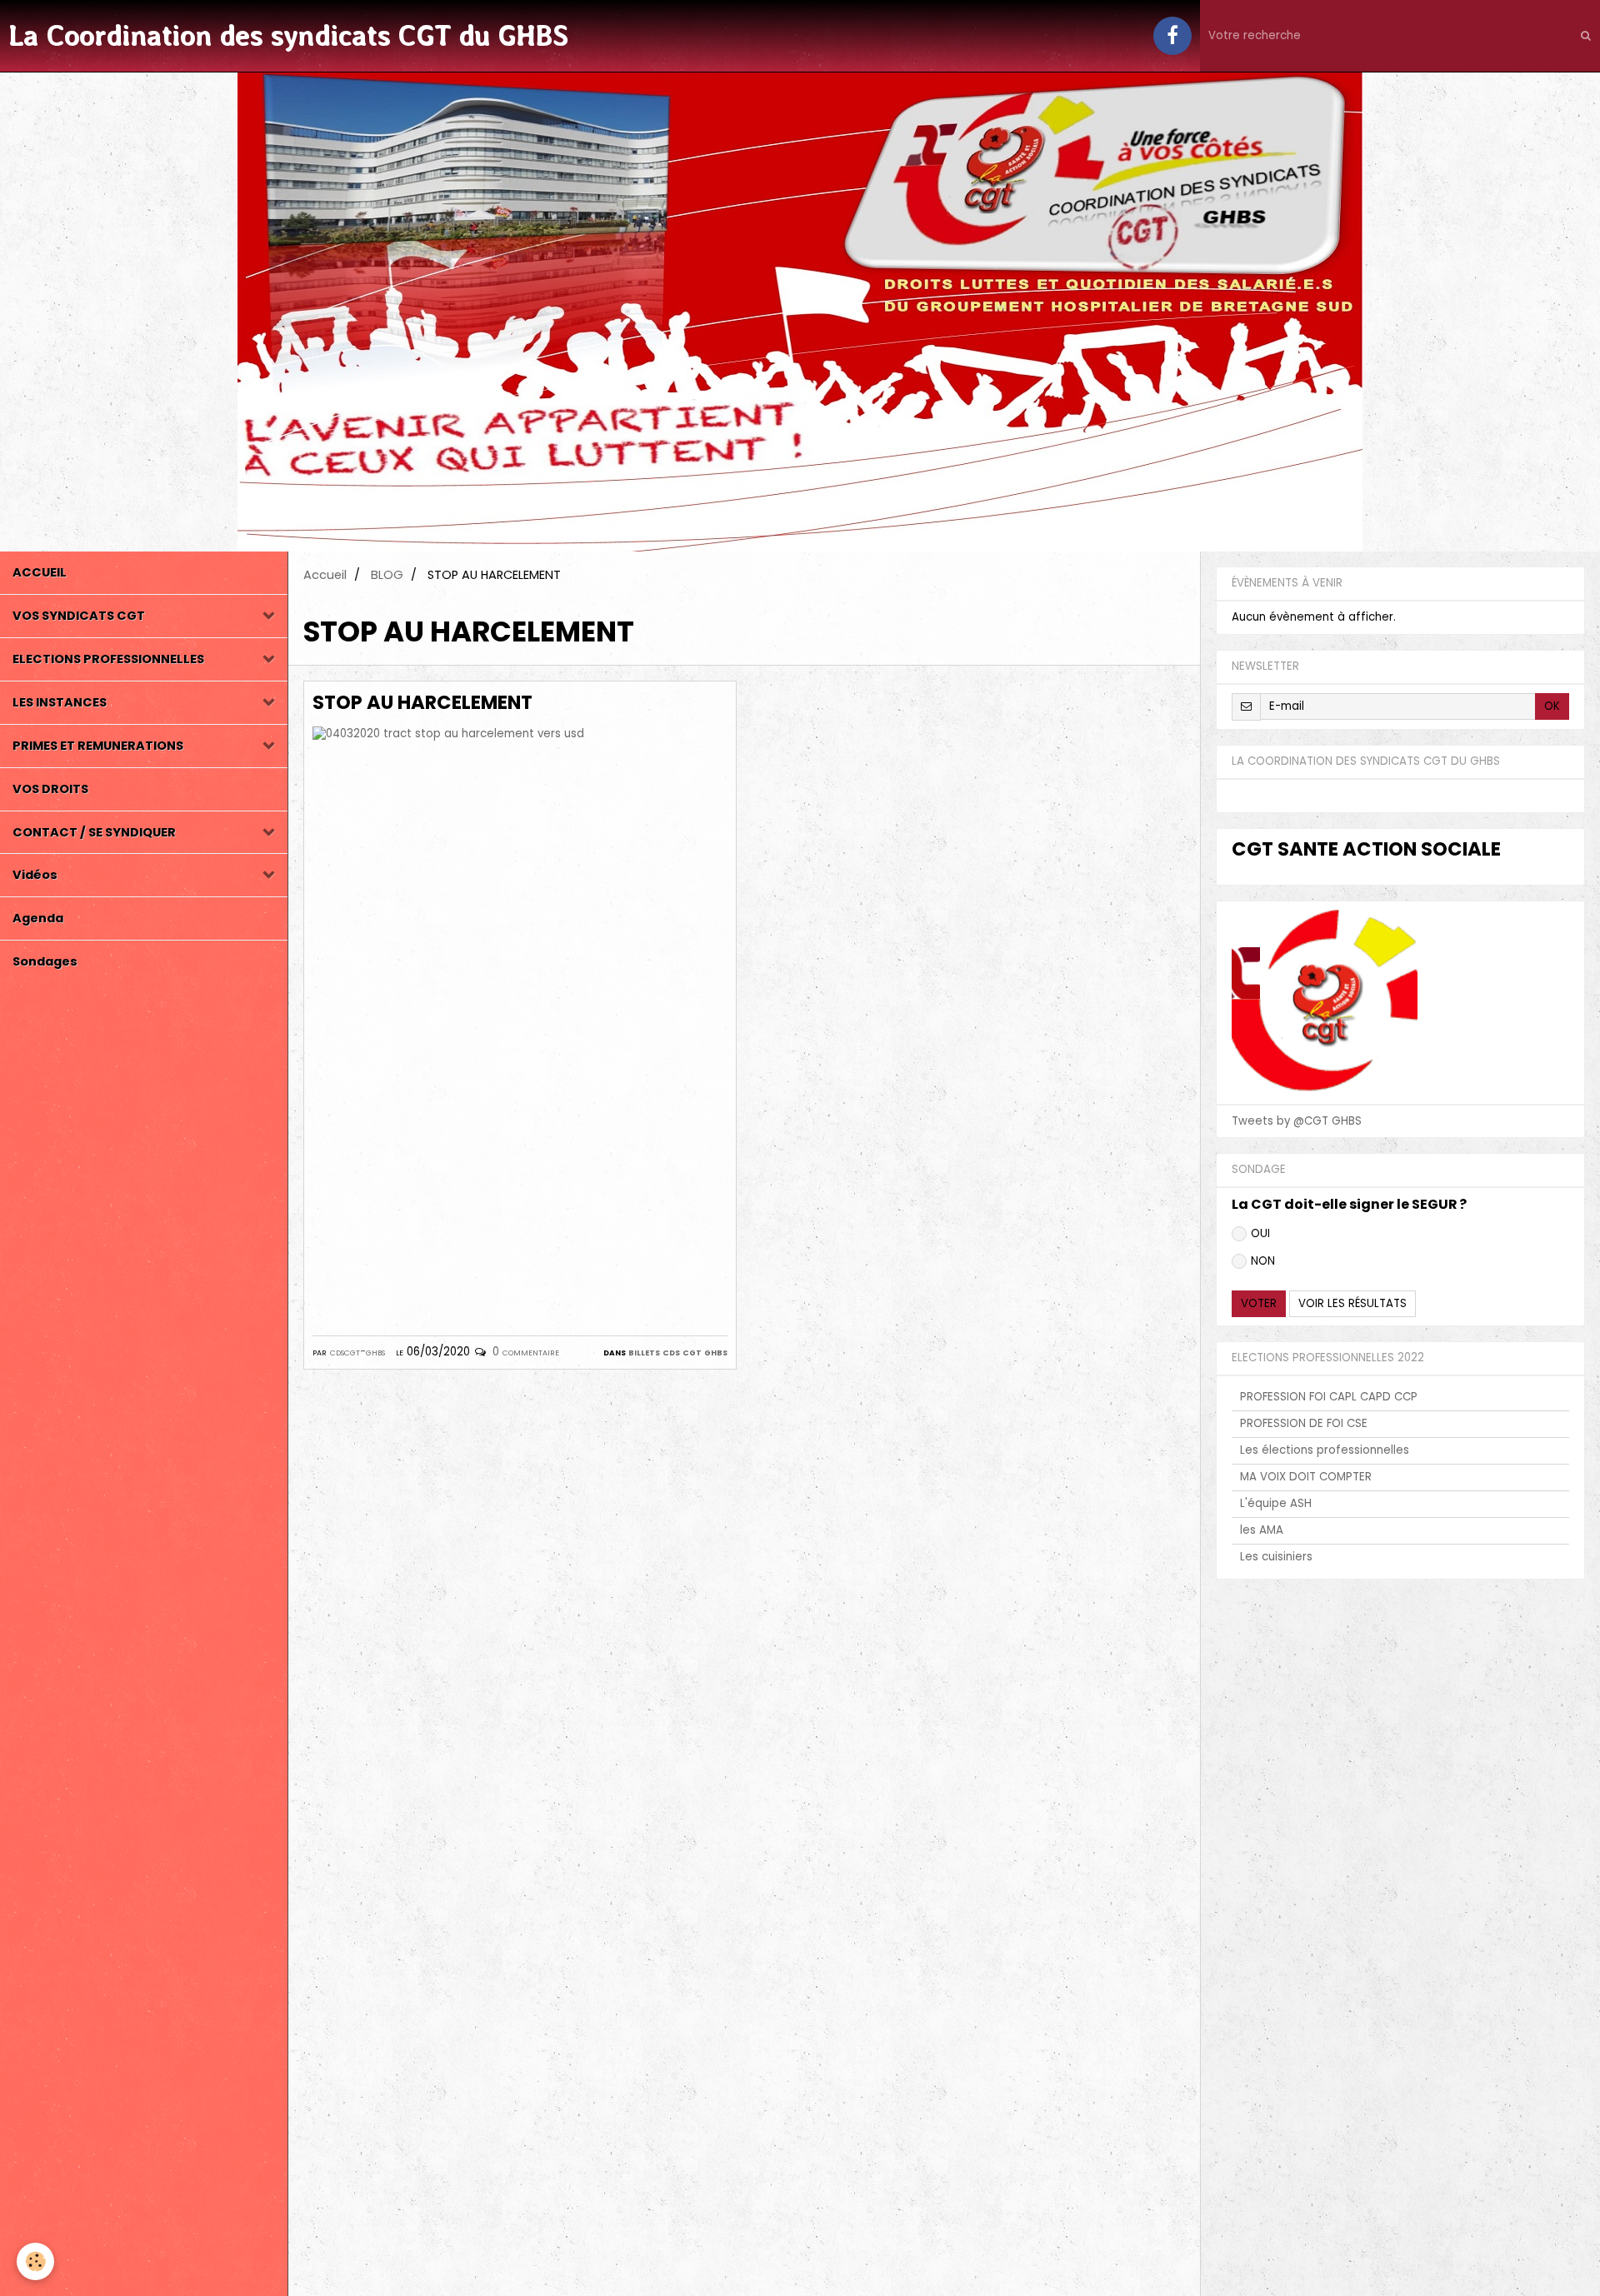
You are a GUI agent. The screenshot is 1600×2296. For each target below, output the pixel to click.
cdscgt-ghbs (357, 1352)
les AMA (1262, 1530)
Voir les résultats (1352, 1303)
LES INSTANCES (60, 702)
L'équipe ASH (1276, 1503)
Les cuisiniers (1276, 1557)
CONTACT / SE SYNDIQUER (94, 832)
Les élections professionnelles (1325, 1450)
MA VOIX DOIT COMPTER (1306, 1477)
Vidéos (35, 875)
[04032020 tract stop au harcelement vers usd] (520, 1018)
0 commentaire (526, 1352)
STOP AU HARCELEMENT (422, 702)
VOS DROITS (50, 789)
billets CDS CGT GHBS (678, 1352)
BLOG (387, 575)
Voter (1259, 1303)
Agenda (38, 918)
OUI (1260, 1233)
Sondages (45, 961)
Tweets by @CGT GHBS (1297, 1121)
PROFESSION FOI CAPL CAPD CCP (1329, 1397)
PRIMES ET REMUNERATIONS (98, 746)
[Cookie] (35, 2261)
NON (1263, 1261)
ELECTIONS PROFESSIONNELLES (108, 659)
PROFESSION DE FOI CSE (1304, 1423)
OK (1552, 706)
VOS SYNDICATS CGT (79, 616)
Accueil (325, 575)
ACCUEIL (40, 572)
